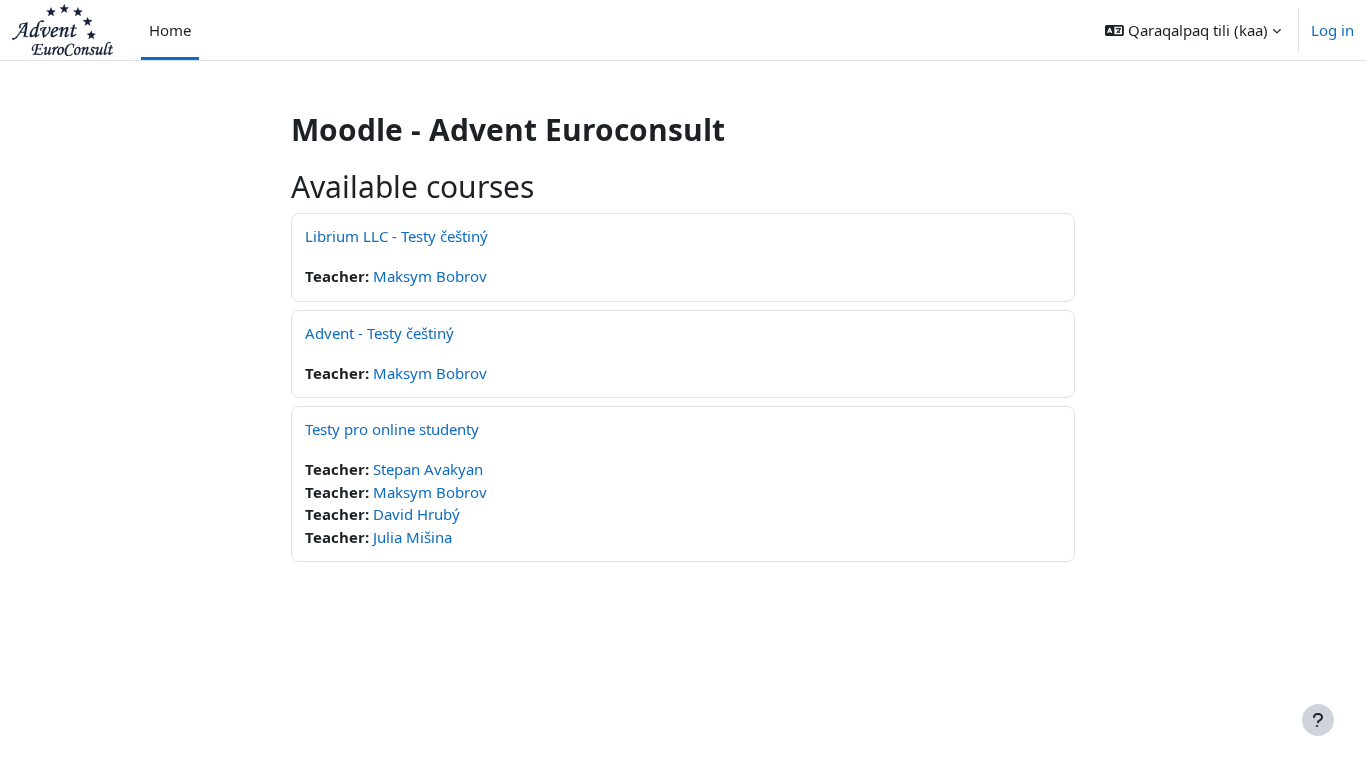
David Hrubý (416, 514)
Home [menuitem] (170, 30)
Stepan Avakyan (428, 469)
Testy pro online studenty (392, 429)
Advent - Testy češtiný (379, 333)
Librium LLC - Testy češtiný (396, 236)
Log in (1332, 30)
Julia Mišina (412, 537)
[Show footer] (1318, 720)
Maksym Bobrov (430, 276)
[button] (1193, 30)
